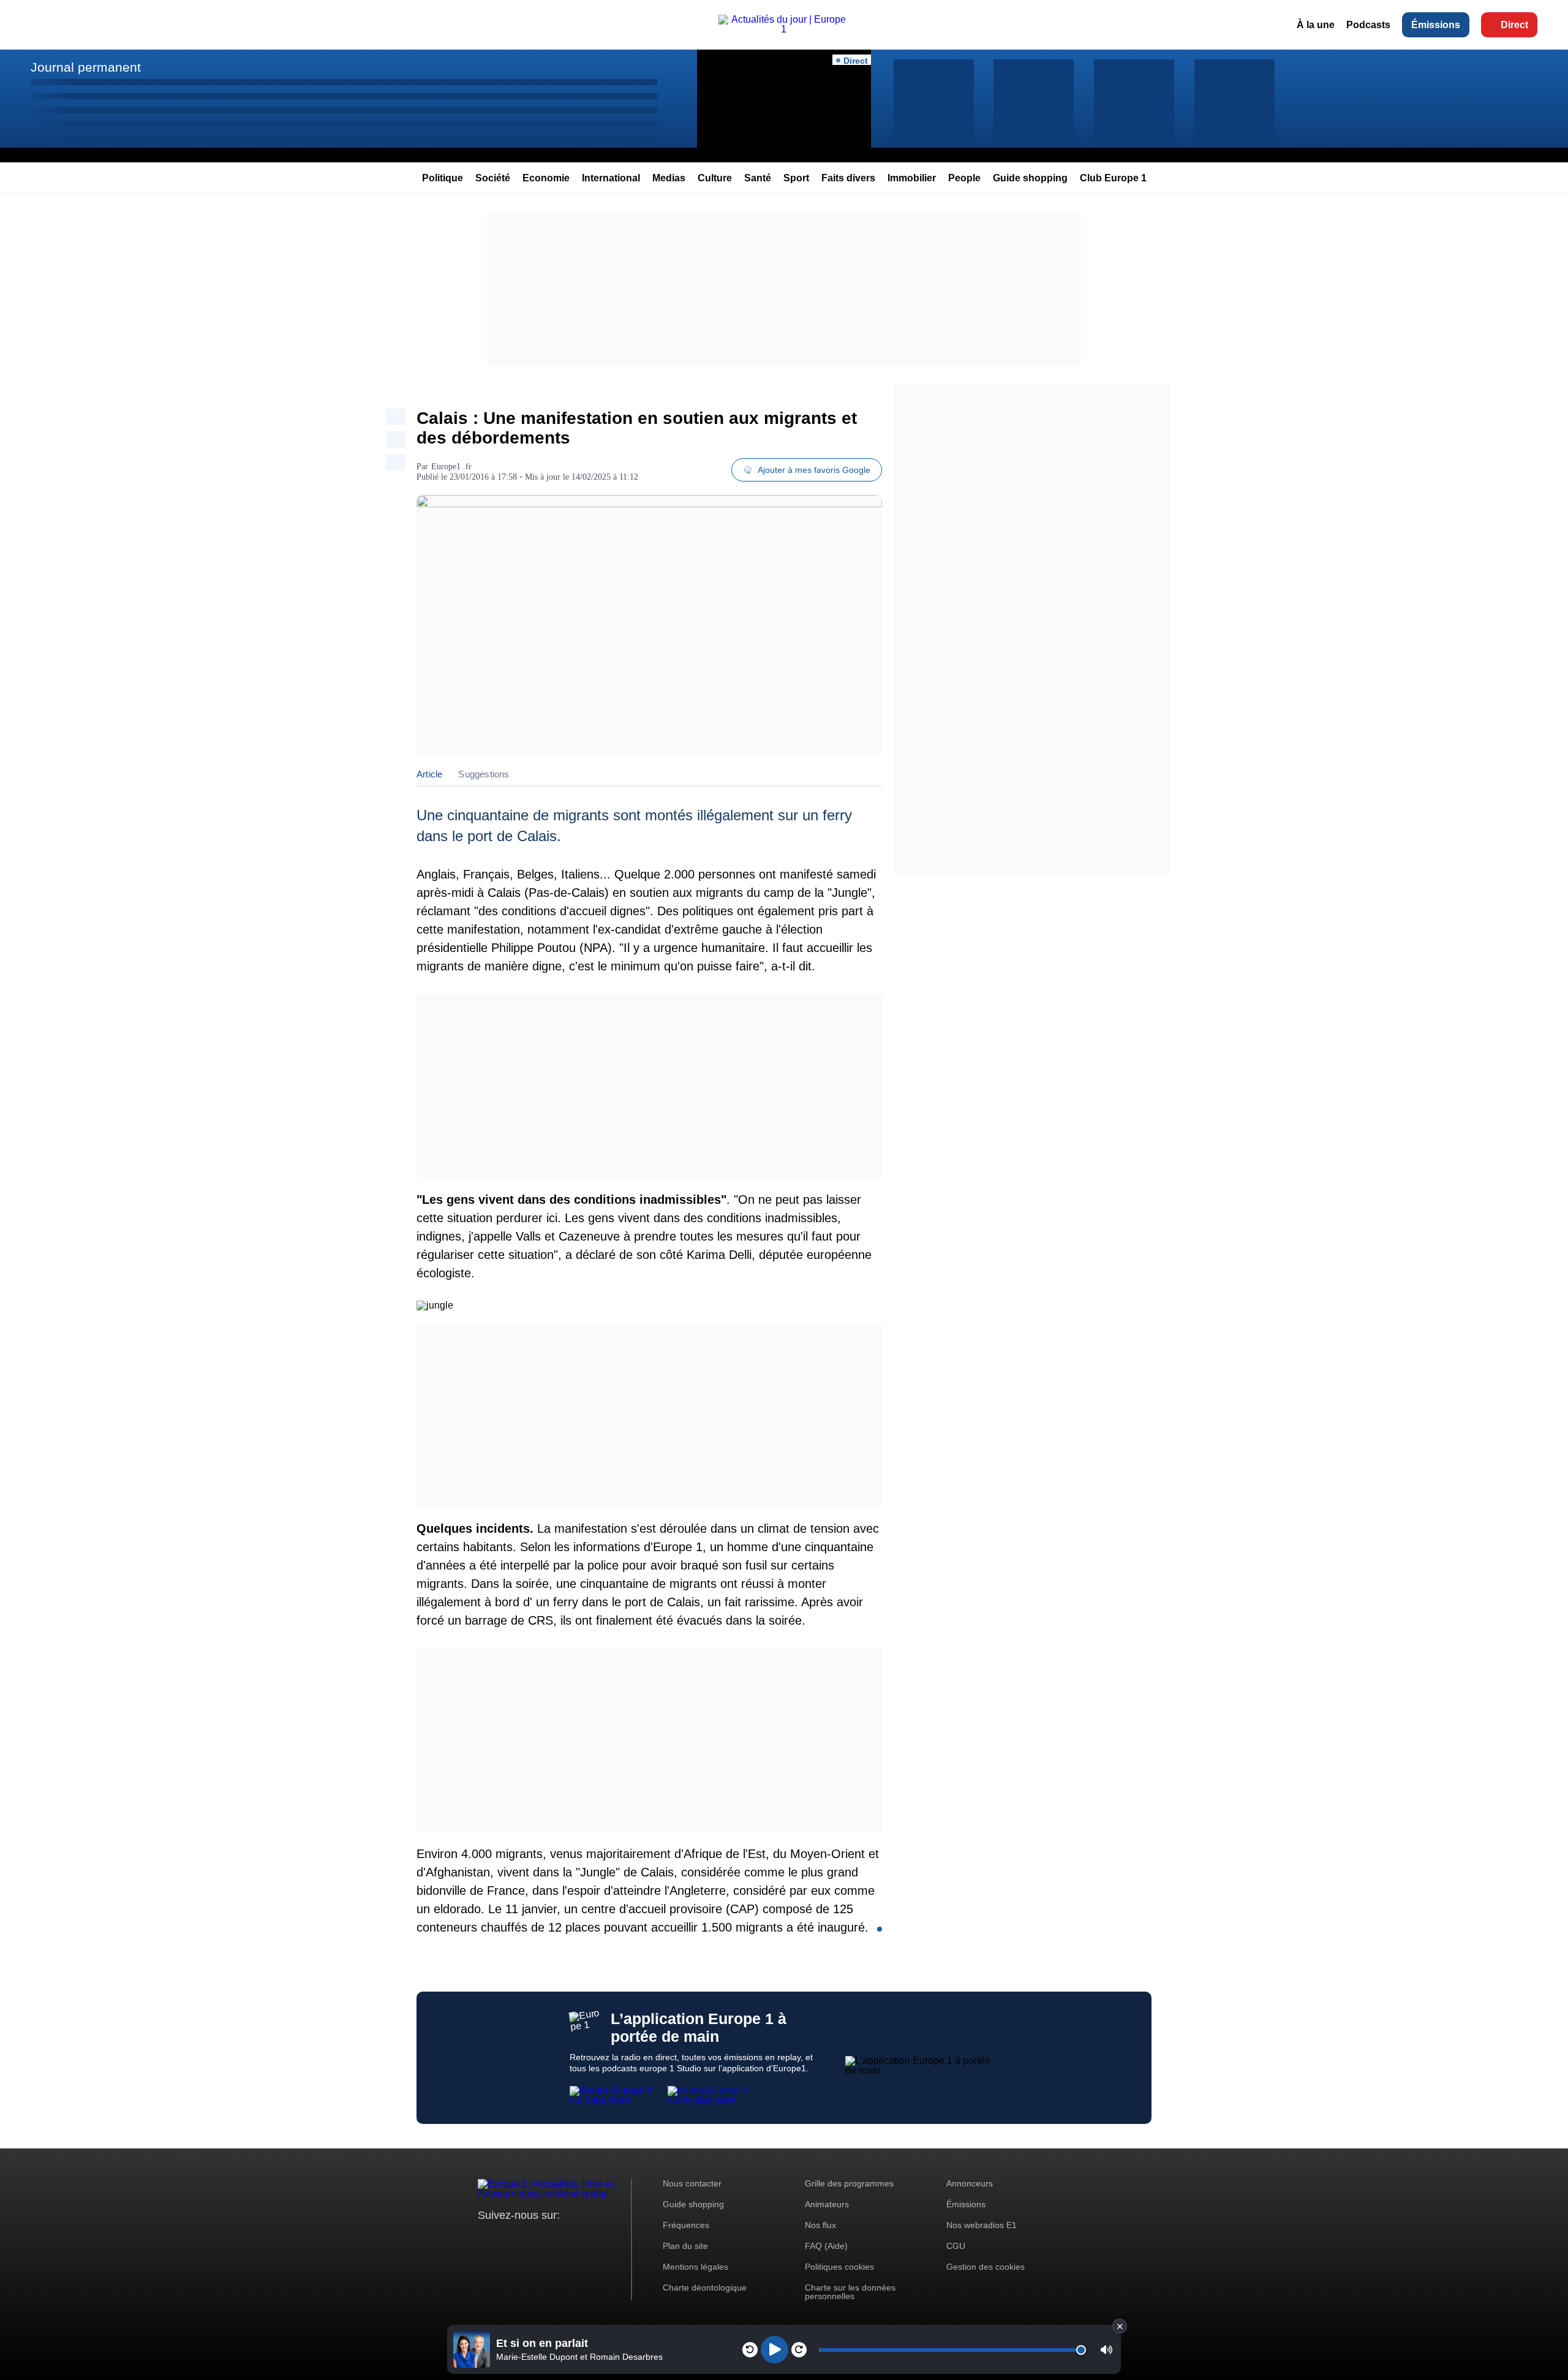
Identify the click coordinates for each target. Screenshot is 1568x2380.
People (964, 178)
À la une (1316, 25)
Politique (443, 178)
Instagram (506, 2238)
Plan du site (685, 2246)
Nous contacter (692, 2183)
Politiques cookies (839, 2267)
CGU (956, 2246)
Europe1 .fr (451, 467)
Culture (715, 178)
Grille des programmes (849, 2183)
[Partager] (396, 417)
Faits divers (848, 178)
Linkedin (590, 2238)
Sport (796, 178)
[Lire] (775, 2350)
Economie (546, 178)
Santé (758, 178)
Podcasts (1368, 25)
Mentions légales (695, 2267)
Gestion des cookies (986, 2267)
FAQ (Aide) (826, 2246)
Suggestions (484, 774)
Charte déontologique (705, 2287)
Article (429, 774)
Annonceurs (970, 2183)
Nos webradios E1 (982, 2225)
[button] (1106, 2350)
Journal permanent (86, 67)
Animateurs (827, 2204)
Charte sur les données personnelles (850, 2292)
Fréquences (686, 2225)
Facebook (527, 2238)
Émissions (1436, 25)
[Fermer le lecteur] (1120, 2326)
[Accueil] (784, 29)
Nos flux (820, 2225)
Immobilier (912, 178)
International (611, 178)
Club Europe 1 (1113, 178)
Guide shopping (1030, 178)
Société (493, 178)
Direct (1514, 25)
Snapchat (569, 2238)
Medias (669, 178)
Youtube (548, 2238)
